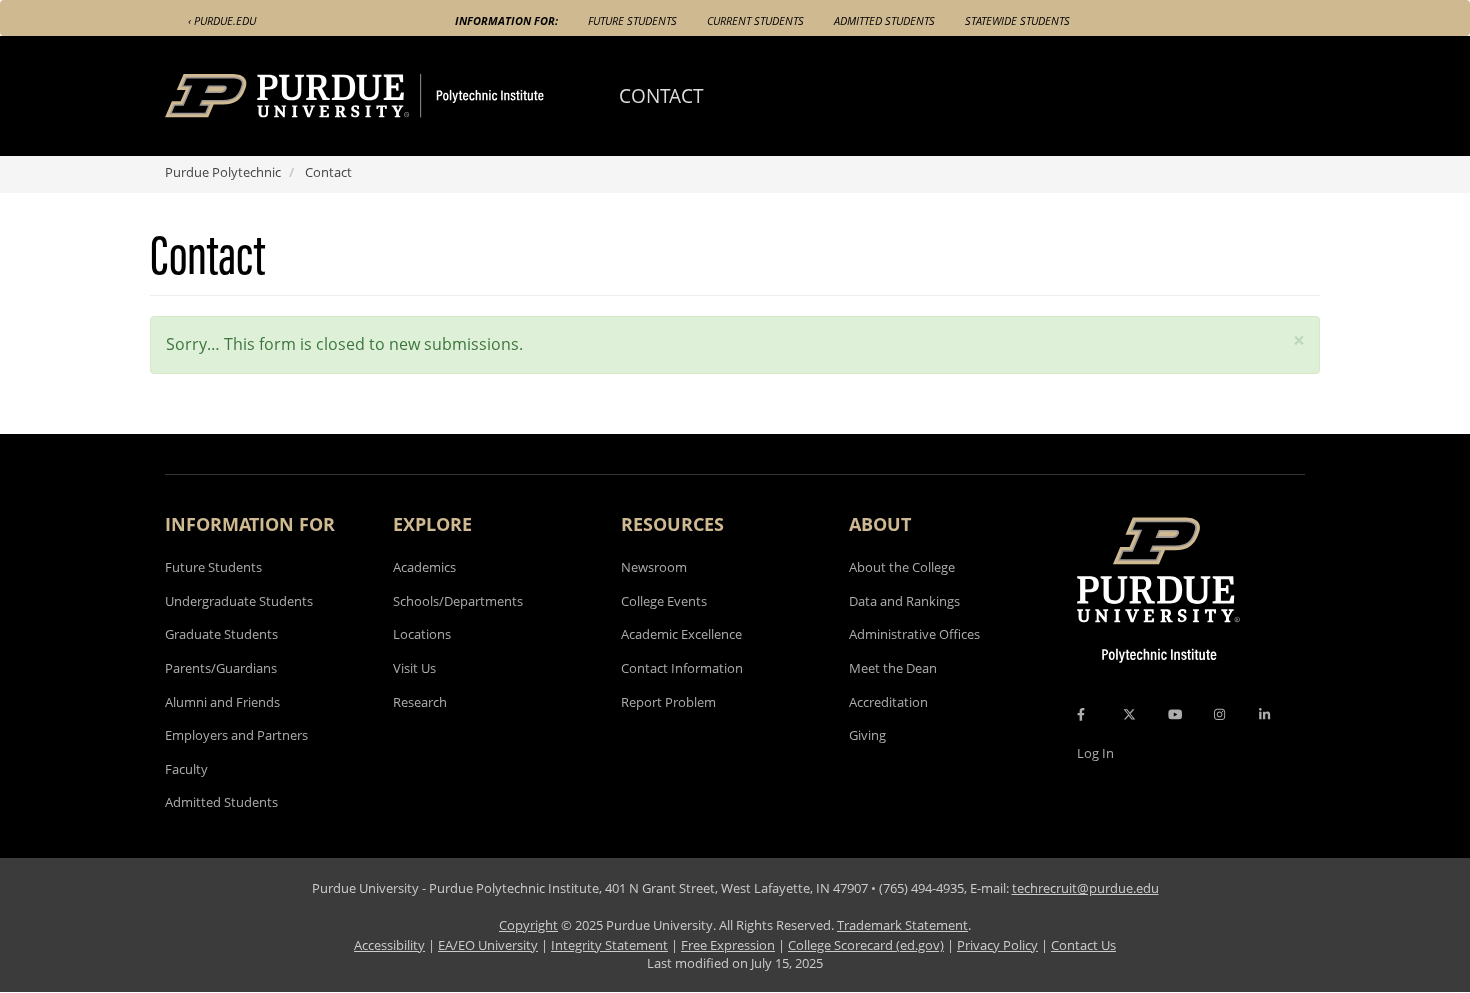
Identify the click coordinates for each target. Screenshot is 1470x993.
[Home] (392, 96)
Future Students (632, 20)
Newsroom (654, 567)
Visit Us (414, 668)
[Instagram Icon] (1219, 714)
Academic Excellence (681, 634)
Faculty (186, 769)
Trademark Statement (902, 925)
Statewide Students (1017, 20)
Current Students (755, 20)
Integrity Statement (609, 945)
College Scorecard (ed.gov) (866, 945)
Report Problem (668, 702)
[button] (1299, 340)
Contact (661, 95)
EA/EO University (488, 945)
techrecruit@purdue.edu (1085, 888)
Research (420, 702)
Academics (424, 567)
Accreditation (888, 702)
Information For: (506, 20)
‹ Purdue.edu (222, 20)
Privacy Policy (997, 945)
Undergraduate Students (239, 601)
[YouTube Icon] (1175, 714)
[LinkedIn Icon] (1264, 714)
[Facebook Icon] (1081, 714)
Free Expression (728, 945)
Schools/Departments (458, 601)
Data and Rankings (904, 601)
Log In (1095, 753)
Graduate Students (221, 634)
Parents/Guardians (221, 668)
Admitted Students (884, 20)
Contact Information (682, 668)
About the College (902, 567)
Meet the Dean (893, 668)
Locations (422, 634)
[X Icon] (1131, 714)
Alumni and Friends (222, 702)
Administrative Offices (914, 634)
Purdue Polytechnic (223, 172)
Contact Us (1083, 945)
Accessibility (389, 945)
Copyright (528, 925)
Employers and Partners (236, 735)
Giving (867, 735)
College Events (664, 601)
